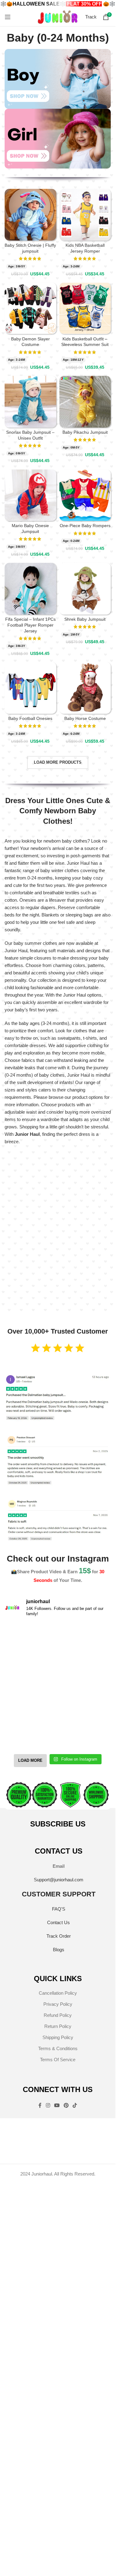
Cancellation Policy (58, 1993)
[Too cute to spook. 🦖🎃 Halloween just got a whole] (30, 1670)
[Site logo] (58, 16)
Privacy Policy (58, 2004)
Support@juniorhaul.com (59, 1880)
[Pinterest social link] (66, 2106)
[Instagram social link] (48, 2106)
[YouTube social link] (57, 2106)
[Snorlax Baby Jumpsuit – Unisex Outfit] (30, 402)
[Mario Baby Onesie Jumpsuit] (30, 495)
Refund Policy (58, 2015)
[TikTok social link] (75, 2106)
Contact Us (58, 1922)
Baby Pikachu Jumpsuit (85, 432)
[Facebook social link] (40, 2106)
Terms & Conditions (58, 2048)
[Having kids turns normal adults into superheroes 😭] (85, 1734)
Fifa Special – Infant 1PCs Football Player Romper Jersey (30, 625)
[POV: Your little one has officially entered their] (85, 1639)
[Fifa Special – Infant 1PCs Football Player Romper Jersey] (30, 589)
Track (91, 17)
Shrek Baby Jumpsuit (85, 619)
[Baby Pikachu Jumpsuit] (85, 402)
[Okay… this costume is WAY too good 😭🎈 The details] (30, 1639)
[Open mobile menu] (8, 17)
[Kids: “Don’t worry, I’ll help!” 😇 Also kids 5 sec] (85, 1702)
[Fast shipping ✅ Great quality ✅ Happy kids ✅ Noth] (30, 1734)
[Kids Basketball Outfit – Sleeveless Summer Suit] (85, 308)
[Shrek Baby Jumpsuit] (85, 589)
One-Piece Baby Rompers (85, 526)
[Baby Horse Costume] (85, 688)
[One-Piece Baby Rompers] (85, 495)
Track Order (59, 1936)
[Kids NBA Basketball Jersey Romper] (85, 215)
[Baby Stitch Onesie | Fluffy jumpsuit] (30, 215)
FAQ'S (59, 1909)
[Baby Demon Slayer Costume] (30, 308)
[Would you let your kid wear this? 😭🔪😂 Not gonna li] (30, 1702)
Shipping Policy (58, 2037)
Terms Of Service (58, 2060)
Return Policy (58, 2026)
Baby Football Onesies (30, 719)
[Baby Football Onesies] (30, 688)
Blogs (59, 1950)
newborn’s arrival (48, 848)
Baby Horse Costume (85, 719)
